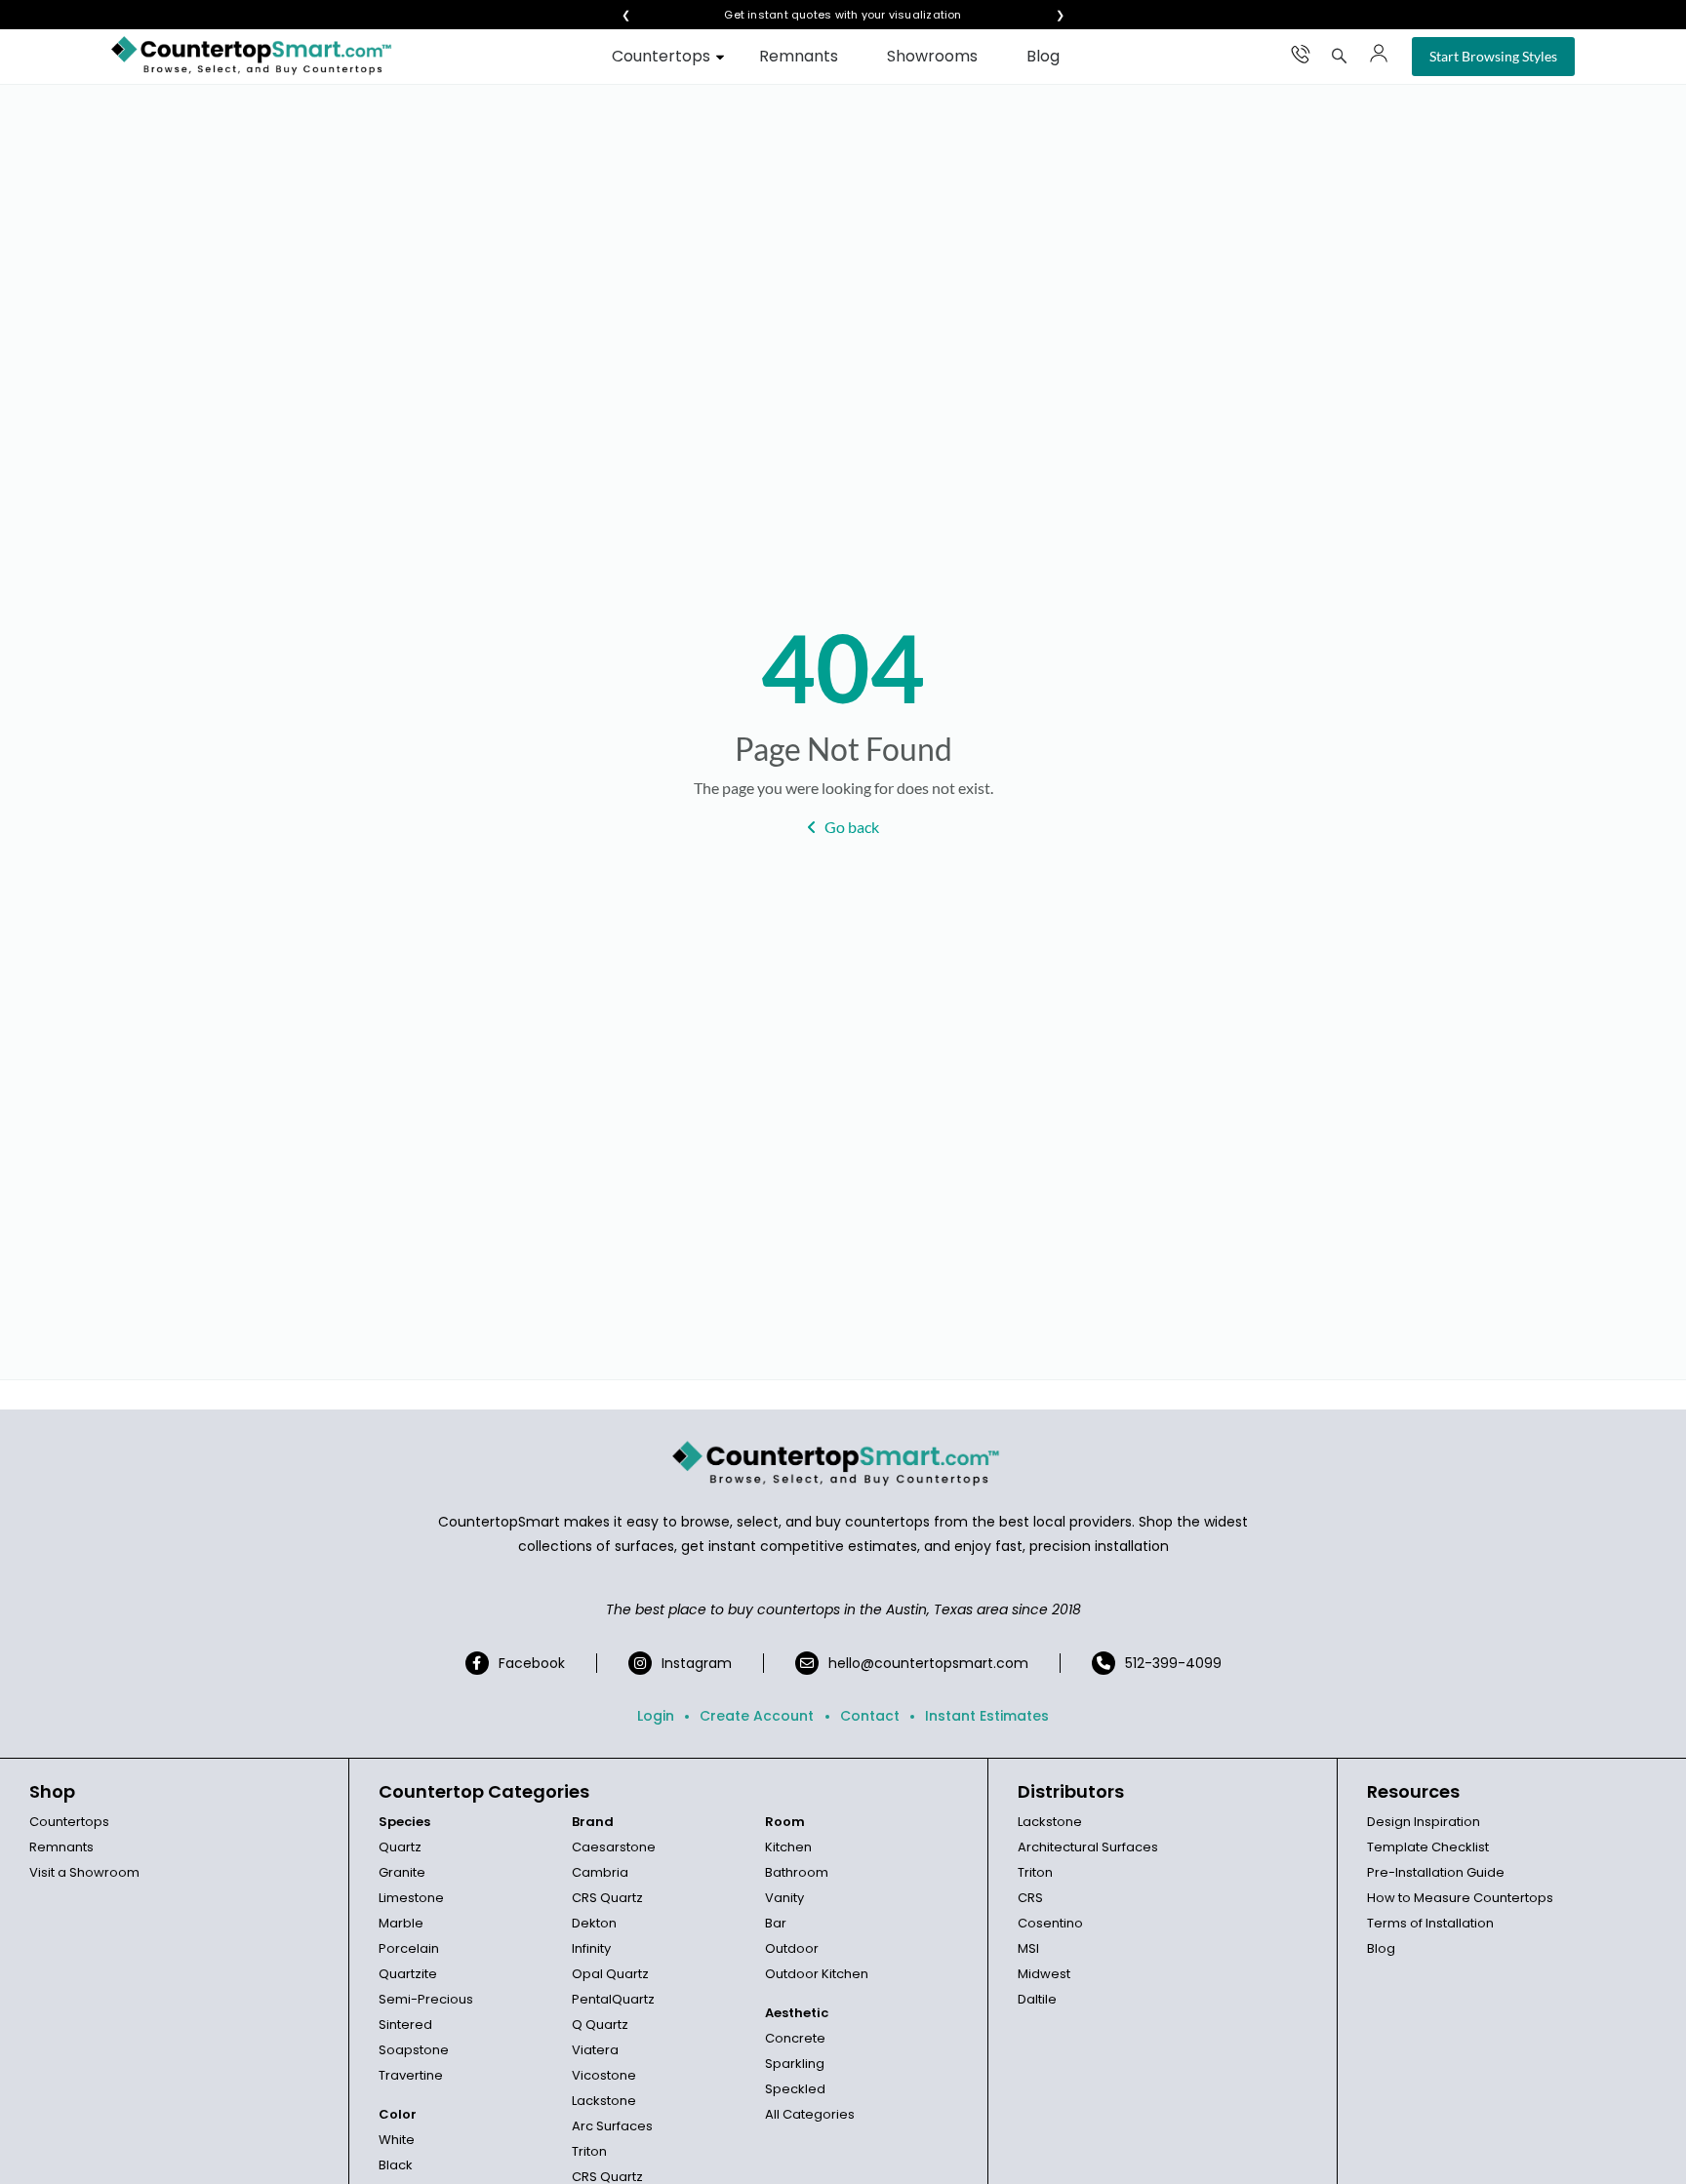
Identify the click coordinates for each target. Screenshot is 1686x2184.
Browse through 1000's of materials (825, 15)
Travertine (411, 2075)
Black (396, 2165)
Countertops (661, 56)
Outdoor (792, 1948)
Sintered (405, 2025)
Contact (870, 1716)
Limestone (411, 1898)
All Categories (810, 2114)
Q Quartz (600, 2025)
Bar (776, 1923)
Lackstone (604, 2101)
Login (656, 1716)
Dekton (594, 1923)
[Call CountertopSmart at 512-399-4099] (1301, 54)
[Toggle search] (1340, 56)
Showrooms (932, 56)
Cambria (600, 1872)
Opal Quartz (610, 1974)
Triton (589, 2151)
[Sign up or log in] (1379, 54)
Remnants (799, 56)
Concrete (795, 2038)
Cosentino (1050, 1923)
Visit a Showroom (84, 1872)
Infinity (591, 1948)
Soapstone (414, 2050)
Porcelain (409, 1948)
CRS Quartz (607, 1898)
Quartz (400, 1847)
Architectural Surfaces (1088, 1847)
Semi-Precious (426, 1999)
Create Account (757, 1716)
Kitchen (788, 1847)
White (397, 2140)
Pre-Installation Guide (1436, 1872)
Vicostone (604, 2075)
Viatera (595, 2050)
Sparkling (795, 2064)
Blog (1043, 56)
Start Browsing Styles (1493, 56)
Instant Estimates (987, 1716)
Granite (402, 1872)
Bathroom (797, 1872)
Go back (852, 827)
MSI (1028, 1948)
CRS (1030, 1898)
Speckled (795, 2089)
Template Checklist (1428, 1847)
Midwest (1044, 1974)
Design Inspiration (1424, 1822)
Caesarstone (614, 1847)
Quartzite (408, 1974)
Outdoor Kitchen (817, 1974)
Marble (401, 1923)
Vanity (784, 1898)
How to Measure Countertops (1460, 1898)
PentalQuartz (613, 1999)
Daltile (1037, 1999)
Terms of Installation (1430, 1923)
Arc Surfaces (612, 2126)
